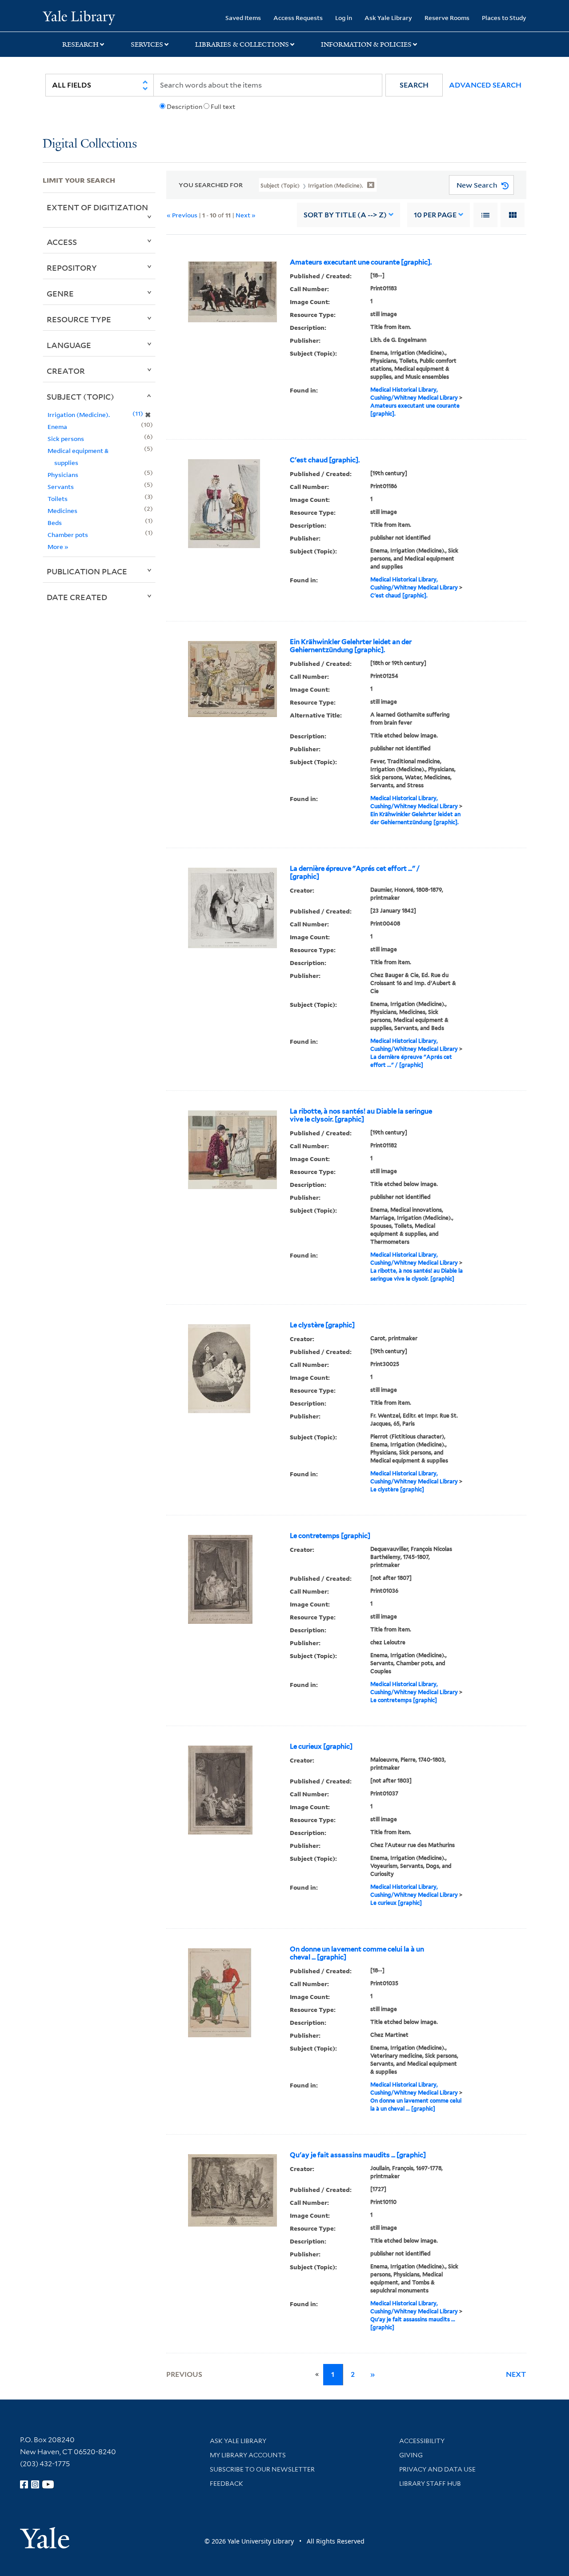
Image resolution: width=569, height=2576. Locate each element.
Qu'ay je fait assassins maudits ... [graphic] (358, 2155)
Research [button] (80, 44)
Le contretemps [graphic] (330, 1536)
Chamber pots (68, 535)
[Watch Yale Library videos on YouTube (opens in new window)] (48, 2484)
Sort (345, 215)
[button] (414, 85)
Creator (66, 371)
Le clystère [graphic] (322, 1325)
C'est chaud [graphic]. (325, 460)
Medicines (62, 511)
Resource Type (79, 319)
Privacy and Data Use (437, 2469)
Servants (61, 487)
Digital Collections (90, 144)
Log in (344, 18)
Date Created (77, 597)
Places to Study (504, 18)
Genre (60, 293)
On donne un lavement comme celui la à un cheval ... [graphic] (357, 1953)
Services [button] (147, 44)
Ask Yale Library (388, 18)
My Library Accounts (248, 2455)
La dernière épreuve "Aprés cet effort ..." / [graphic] (355, 873)
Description (184, 107)
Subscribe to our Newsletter (262, 2469)
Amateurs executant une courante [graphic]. (361, 262)
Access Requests (298, 18)
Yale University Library (79, 17)
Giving (411, 2455)
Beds (55, 523)
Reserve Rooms (447, 18)
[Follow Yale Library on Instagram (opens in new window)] (35, 2484)
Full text (223, 107)
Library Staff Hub (430, 2484)
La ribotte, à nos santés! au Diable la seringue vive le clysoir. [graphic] (361, 1115)
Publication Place (87, 571)
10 (435, 215)
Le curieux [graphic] (321, 1747)
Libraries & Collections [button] (242, 44)
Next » (246, 215)
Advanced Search (485, 85)
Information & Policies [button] (366, 44)
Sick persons (66, 439)
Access (62, 242)
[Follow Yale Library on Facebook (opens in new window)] (24, 2484)
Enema (57, 427)
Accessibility (422, 2441)
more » (58, 547)
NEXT (516, 2374)
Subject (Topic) (80, 397)
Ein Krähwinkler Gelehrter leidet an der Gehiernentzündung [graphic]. (351, 646)
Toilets (58, 499)
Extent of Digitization (97, 207)
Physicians (63, 475)
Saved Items (243, 18)
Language (69, 345)
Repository (72, 268)
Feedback (226, 2484)
